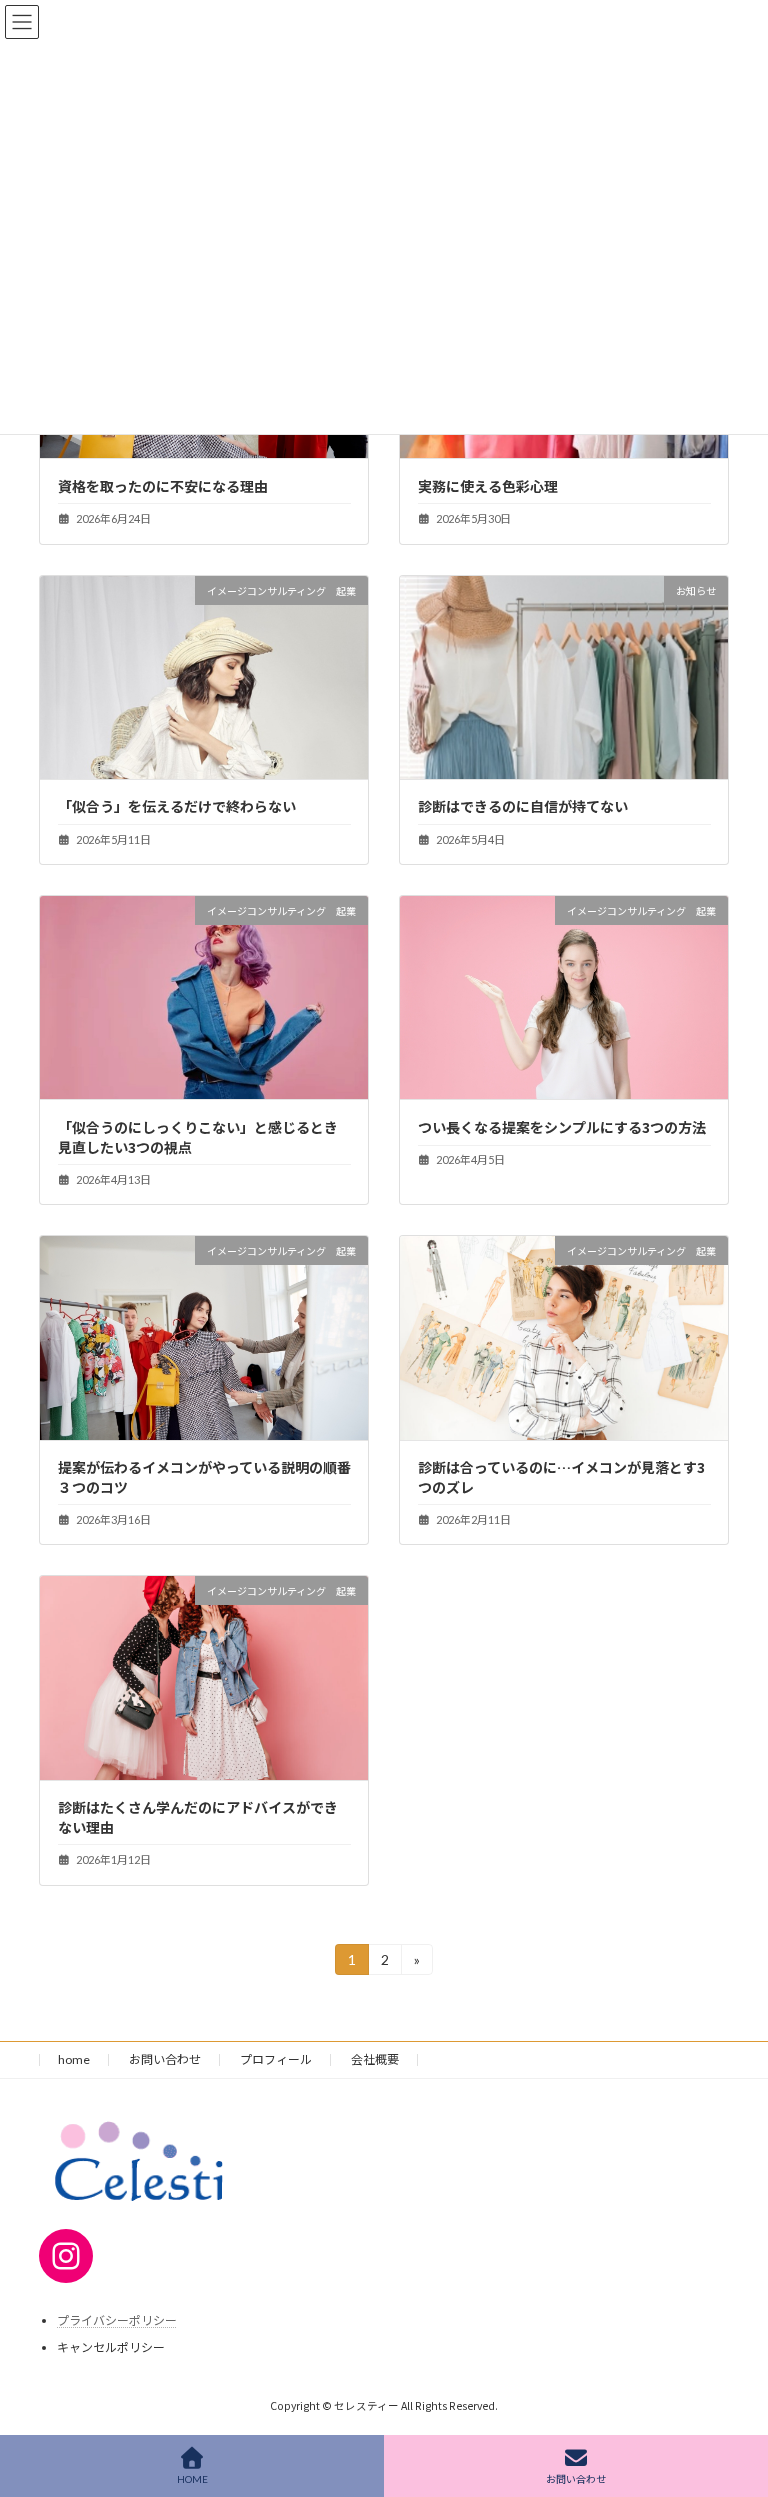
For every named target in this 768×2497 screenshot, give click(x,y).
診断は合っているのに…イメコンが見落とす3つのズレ (561, 1477)
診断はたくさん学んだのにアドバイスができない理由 (198, 1817)
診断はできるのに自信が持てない (523, 806)
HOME (192, 2479)
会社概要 (375, 2059)
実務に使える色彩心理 (488, 486)
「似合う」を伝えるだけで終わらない (177, 806)
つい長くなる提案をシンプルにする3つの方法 (562, 1127)
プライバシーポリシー (117, 2320)
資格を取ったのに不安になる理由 (163, 486)
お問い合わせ (165, 2059)
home (74, 2059)
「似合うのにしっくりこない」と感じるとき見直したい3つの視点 (198, 1137)
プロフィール (276, 2059)
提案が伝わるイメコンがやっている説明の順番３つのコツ (204, 1477)
